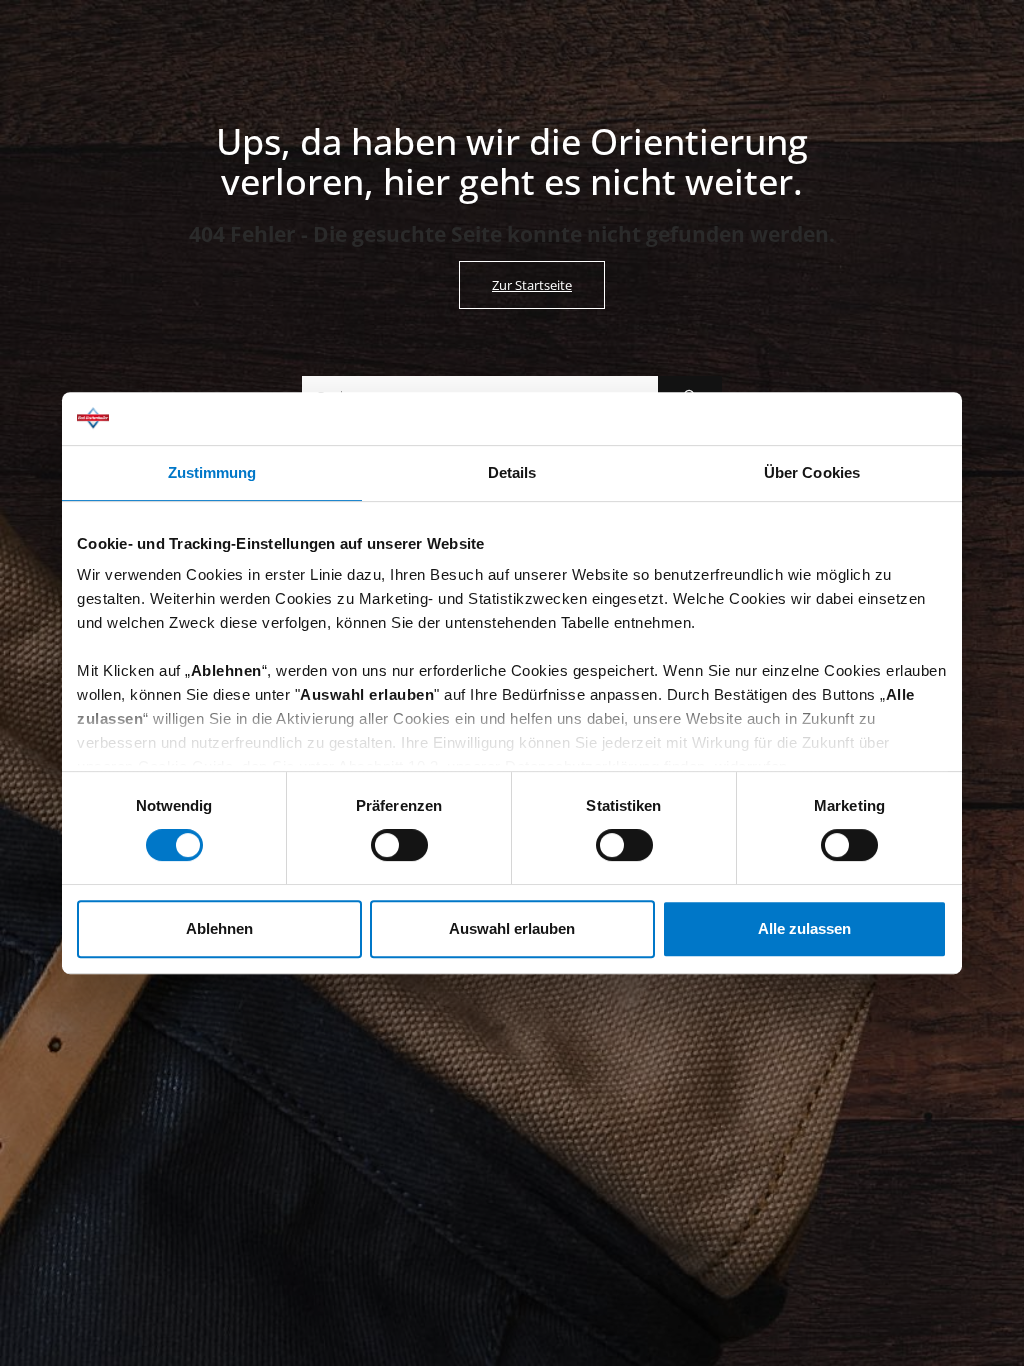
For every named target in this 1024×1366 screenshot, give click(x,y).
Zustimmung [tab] (212, 472)
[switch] (399, 845)
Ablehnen (219, 928)
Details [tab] (512, 472)
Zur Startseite (532, 285)
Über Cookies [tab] (812, 472)
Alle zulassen (804, 928)
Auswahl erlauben (512, 928)
